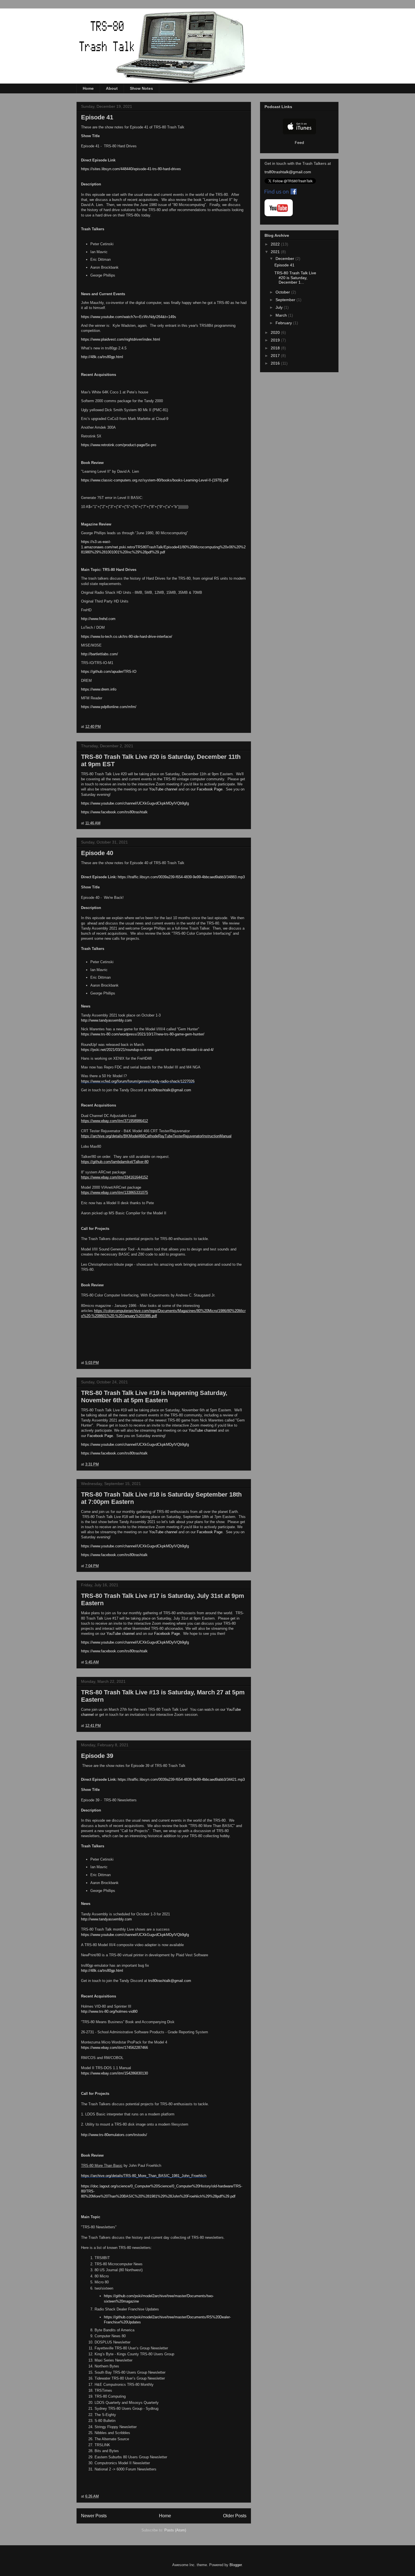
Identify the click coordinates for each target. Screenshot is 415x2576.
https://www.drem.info (99, 689)
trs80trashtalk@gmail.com (170, 1090)
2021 (276, 252)
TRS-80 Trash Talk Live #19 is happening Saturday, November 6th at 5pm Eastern (154, 1397)
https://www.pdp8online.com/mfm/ (109, 707)
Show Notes (141, 88)
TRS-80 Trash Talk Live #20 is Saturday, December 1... (295, 278)
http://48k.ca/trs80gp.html (102, 357)
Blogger (236, 2565)
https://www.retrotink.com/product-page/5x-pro (119, 445)
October (283, 292)
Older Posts (235, 2516)
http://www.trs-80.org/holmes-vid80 (109, 2011)
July (280, 307)
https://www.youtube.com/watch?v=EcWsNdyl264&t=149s (129, 317)
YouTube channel (163, 789)
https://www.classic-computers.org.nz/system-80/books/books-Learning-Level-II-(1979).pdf (155, 480)
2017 (276, 356)
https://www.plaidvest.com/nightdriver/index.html (121, 339)
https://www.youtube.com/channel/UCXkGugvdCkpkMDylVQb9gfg (135, 803)
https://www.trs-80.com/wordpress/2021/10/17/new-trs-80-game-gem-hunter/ (143, 1034)
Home (88, 88)
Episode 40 (97, 853)
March (282, 315)
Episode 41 (97, 117)
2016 (276, 363)
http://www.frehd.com (98, 619)
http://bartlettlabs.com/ (100, 654)
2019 (276, 340)
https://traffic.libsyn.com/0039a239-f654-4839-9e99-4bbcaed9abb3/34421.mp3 (181, 1779)
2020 (276, 332)
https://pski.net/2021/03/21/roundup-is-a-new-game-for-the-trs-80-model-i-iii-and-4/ (147, 1050)
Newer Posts (94, 2516)
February (284, 323)
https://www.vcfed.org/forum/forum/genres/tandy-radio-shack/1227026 (138, 1081)
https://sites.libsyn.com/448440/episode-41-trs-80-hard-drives (131, 169)
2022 (276, 244)
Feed (299, 143)
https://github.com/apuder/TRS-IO (109, 672)
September (286, 300)
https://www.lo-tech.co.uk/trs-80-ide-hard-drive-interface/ (127, 637)
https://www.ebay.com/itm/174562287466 (114, 2048)
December (285, 259)
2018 (276, 348)
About (112, 88)
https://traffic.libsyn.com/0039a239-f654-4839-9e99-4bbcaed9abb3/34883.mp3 (181, 877)
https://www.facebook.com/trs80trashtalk (114, 812)
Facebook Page (210, 789)
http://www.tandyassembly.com (106, 1020)
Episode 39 (97, 1756)
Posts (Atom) (175, 2530)
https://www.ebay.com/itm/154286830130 (114, 2073)
